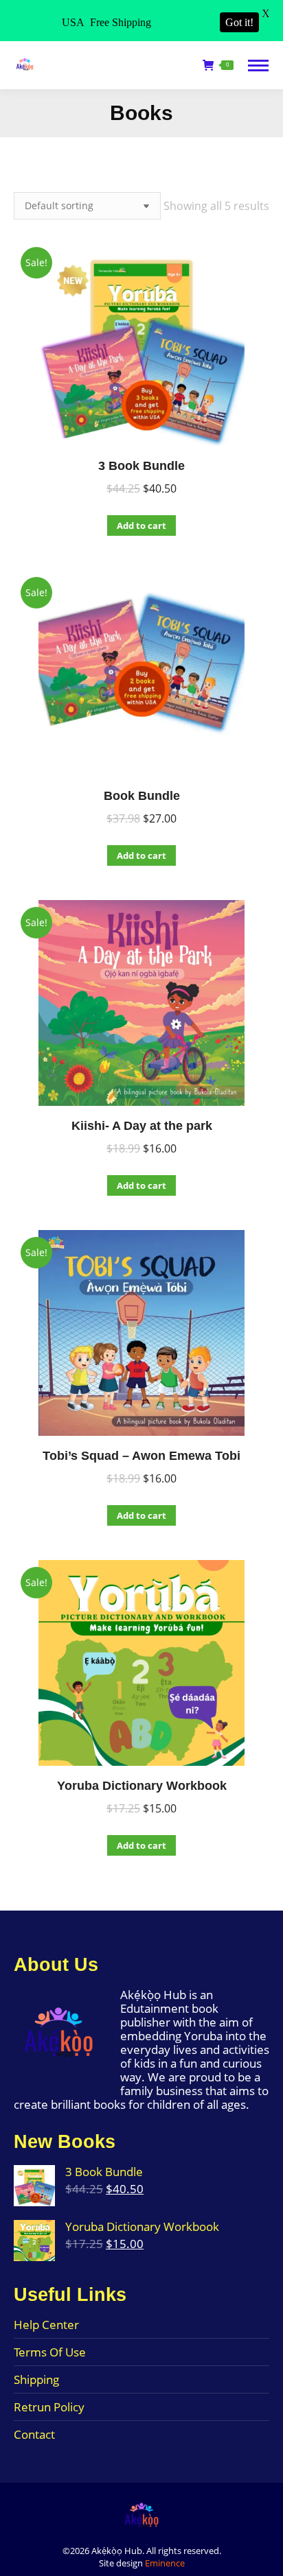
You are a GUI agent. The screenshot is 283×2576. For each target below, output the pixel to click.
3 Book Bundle (141, 466)
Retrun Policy (49, 2407)
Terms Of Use (50, 2352)
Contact (34, 2435)
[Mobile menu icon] (258, 66)
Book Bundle (142, 796)
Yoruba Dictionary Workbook (142, 1786)
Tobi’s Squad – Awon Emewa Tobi (141, 1456)
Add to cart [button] (141, 525)
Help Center (46, 2325)
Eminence (165, 2563)
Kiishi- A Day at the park (142, 1126)
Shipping (36, 2380)
